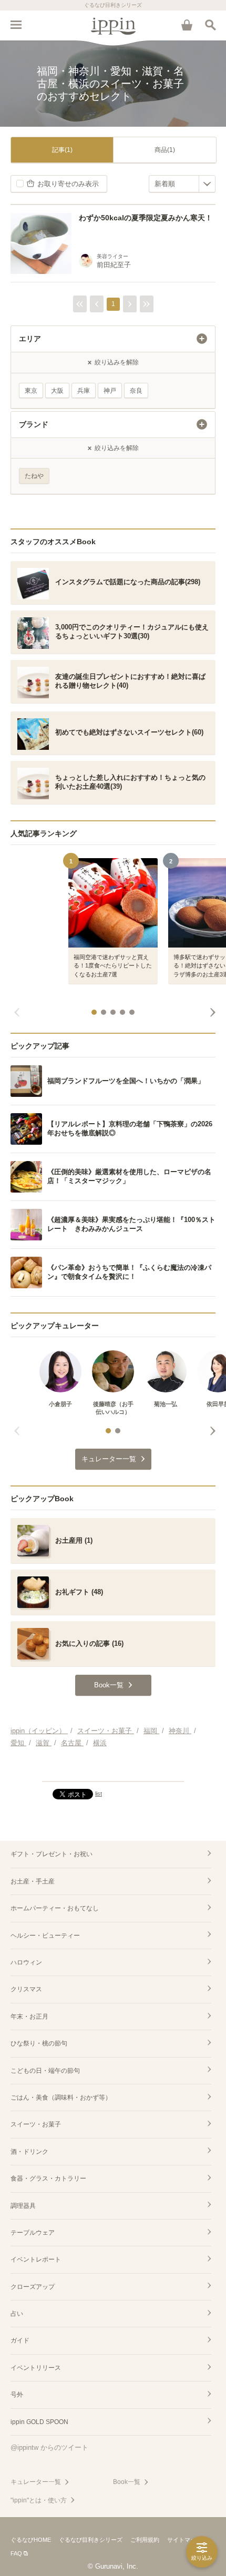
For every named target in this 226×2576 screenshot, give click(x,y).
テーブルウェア (33, 2233)
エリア (30, 339)
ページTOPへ (113, 1769)
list (99, 1794)
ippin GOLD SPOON (39, 2422)
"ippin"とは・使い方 (39, 2500)
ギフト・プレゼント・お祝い (52, 1854)
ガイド (20, 2340)
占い (17, 2314)
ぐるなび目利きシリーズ (91, 2540)
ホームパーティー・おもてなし (55, 1908)
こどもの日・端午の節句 (45, 2071)
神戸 (110, 391)
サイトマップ (184, 2540)
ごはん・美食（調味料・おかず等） (61, 2098)
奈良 (136, 391)
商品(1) (165, 150)
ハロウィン (26, 1962)
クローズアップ (33, 2287)
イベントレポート (36, 2259)
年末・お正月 (29, 2017)
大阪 (57, 391)
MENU (16, 25)
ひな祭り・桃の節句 (39, 2043)
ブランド (34, 424)
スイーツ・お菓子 (36, 2124)
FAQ (16, 2553)
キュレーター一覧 (36, 2482)
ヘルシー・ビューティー (45, 1936)
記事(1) (62, 150)
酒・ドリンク (29, 2152)
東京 (31, 391)
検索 (210, 25)
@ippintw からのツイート (49, 2447)
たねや (34, 476)
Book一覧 (127, 2482)
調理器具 (23, 2206)
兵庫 (84, 391)
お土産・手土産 (33, 1881)
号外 (17, 2395)
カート (187, 25)
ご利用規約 (145, 2540)
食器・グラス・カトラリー (48, 2178)
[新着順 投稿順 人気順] (182, 184)
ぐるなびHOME (31, 2540)
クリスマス (26, 1989)
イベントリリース (36, 2368)
